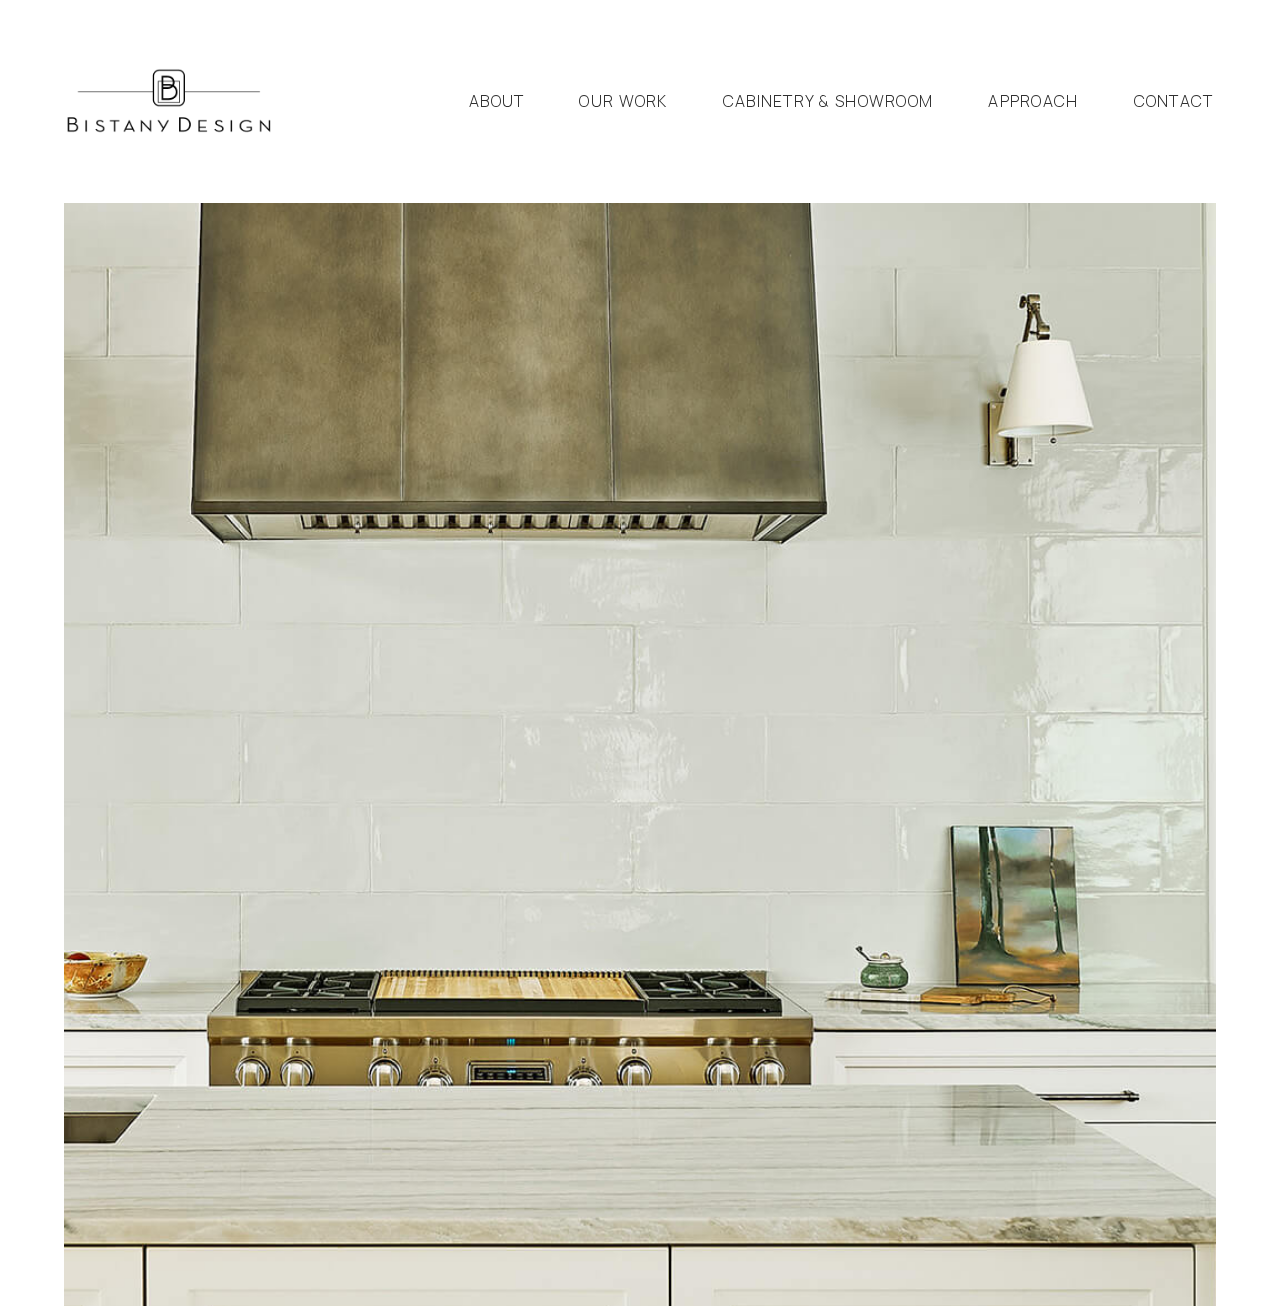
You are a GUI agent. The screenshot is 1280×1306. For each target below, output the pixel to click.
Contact (1174, 101)
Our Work (623, 101)
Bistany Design (169, 101)
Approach (1033, 101)
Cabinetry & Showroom (828, 101)
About (496, 101)
